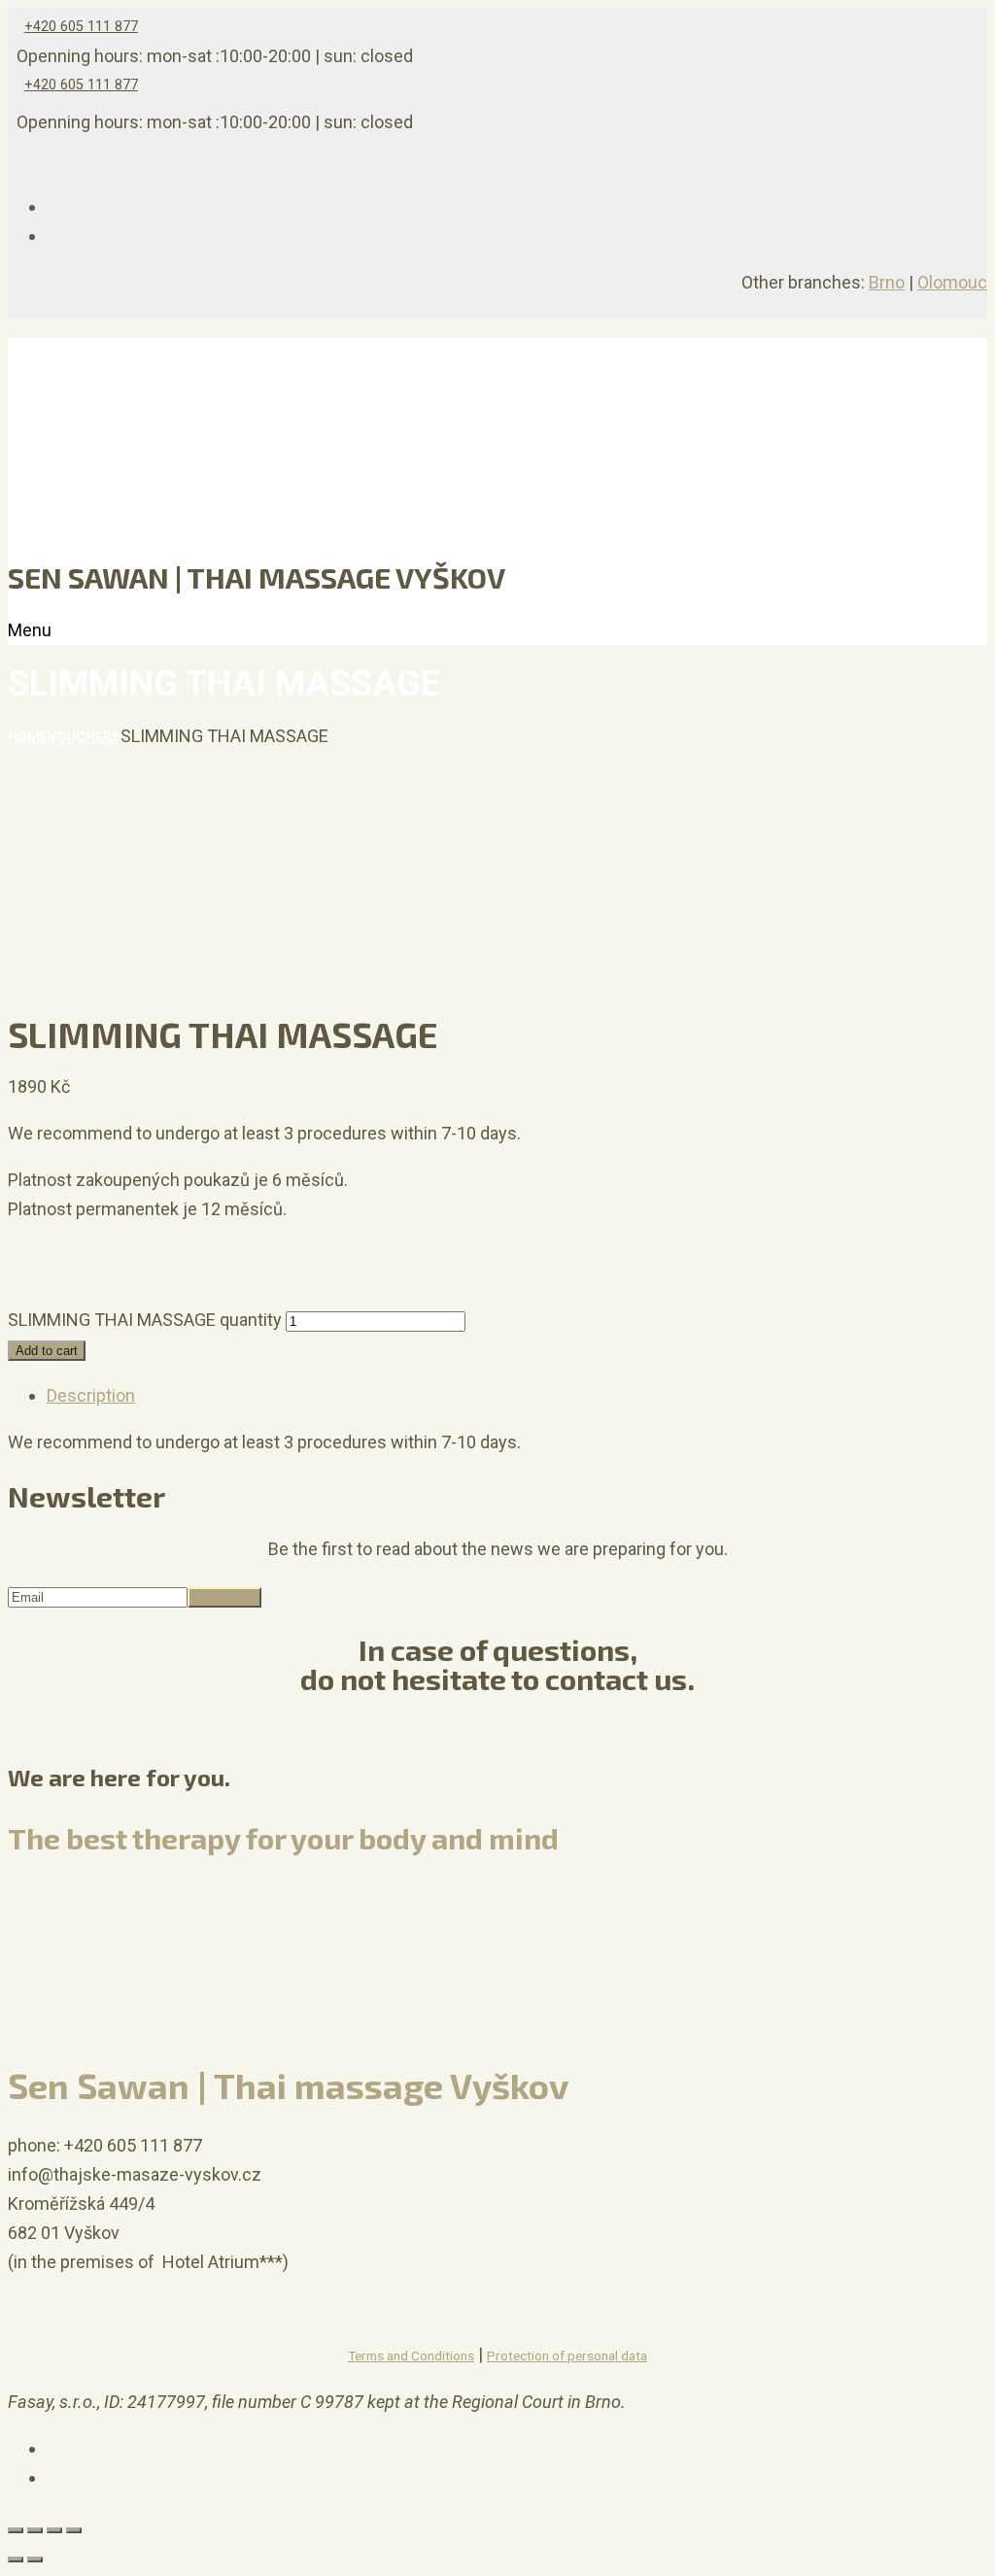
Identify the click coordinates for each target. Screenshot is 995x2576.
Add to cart (47, 1351)
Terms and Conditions (411, 2356)
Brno (887, 282)
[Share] (35, 2530)
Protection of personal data (567, 2356)
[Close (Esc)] (16, 2530)
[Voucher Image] (56, 1290)
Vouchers (84, 737)
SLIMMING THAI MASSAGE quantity (145, 1320)
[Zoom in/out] (74, 2530)
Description (91, 1395)
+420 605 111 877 (81, 27)
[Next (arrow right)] (35, 2559)
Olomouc (952, 282)
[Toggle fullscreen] (54, 2530)
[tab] (517, 1396)
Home (28, 737)
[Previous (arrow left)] (16, 2559)
